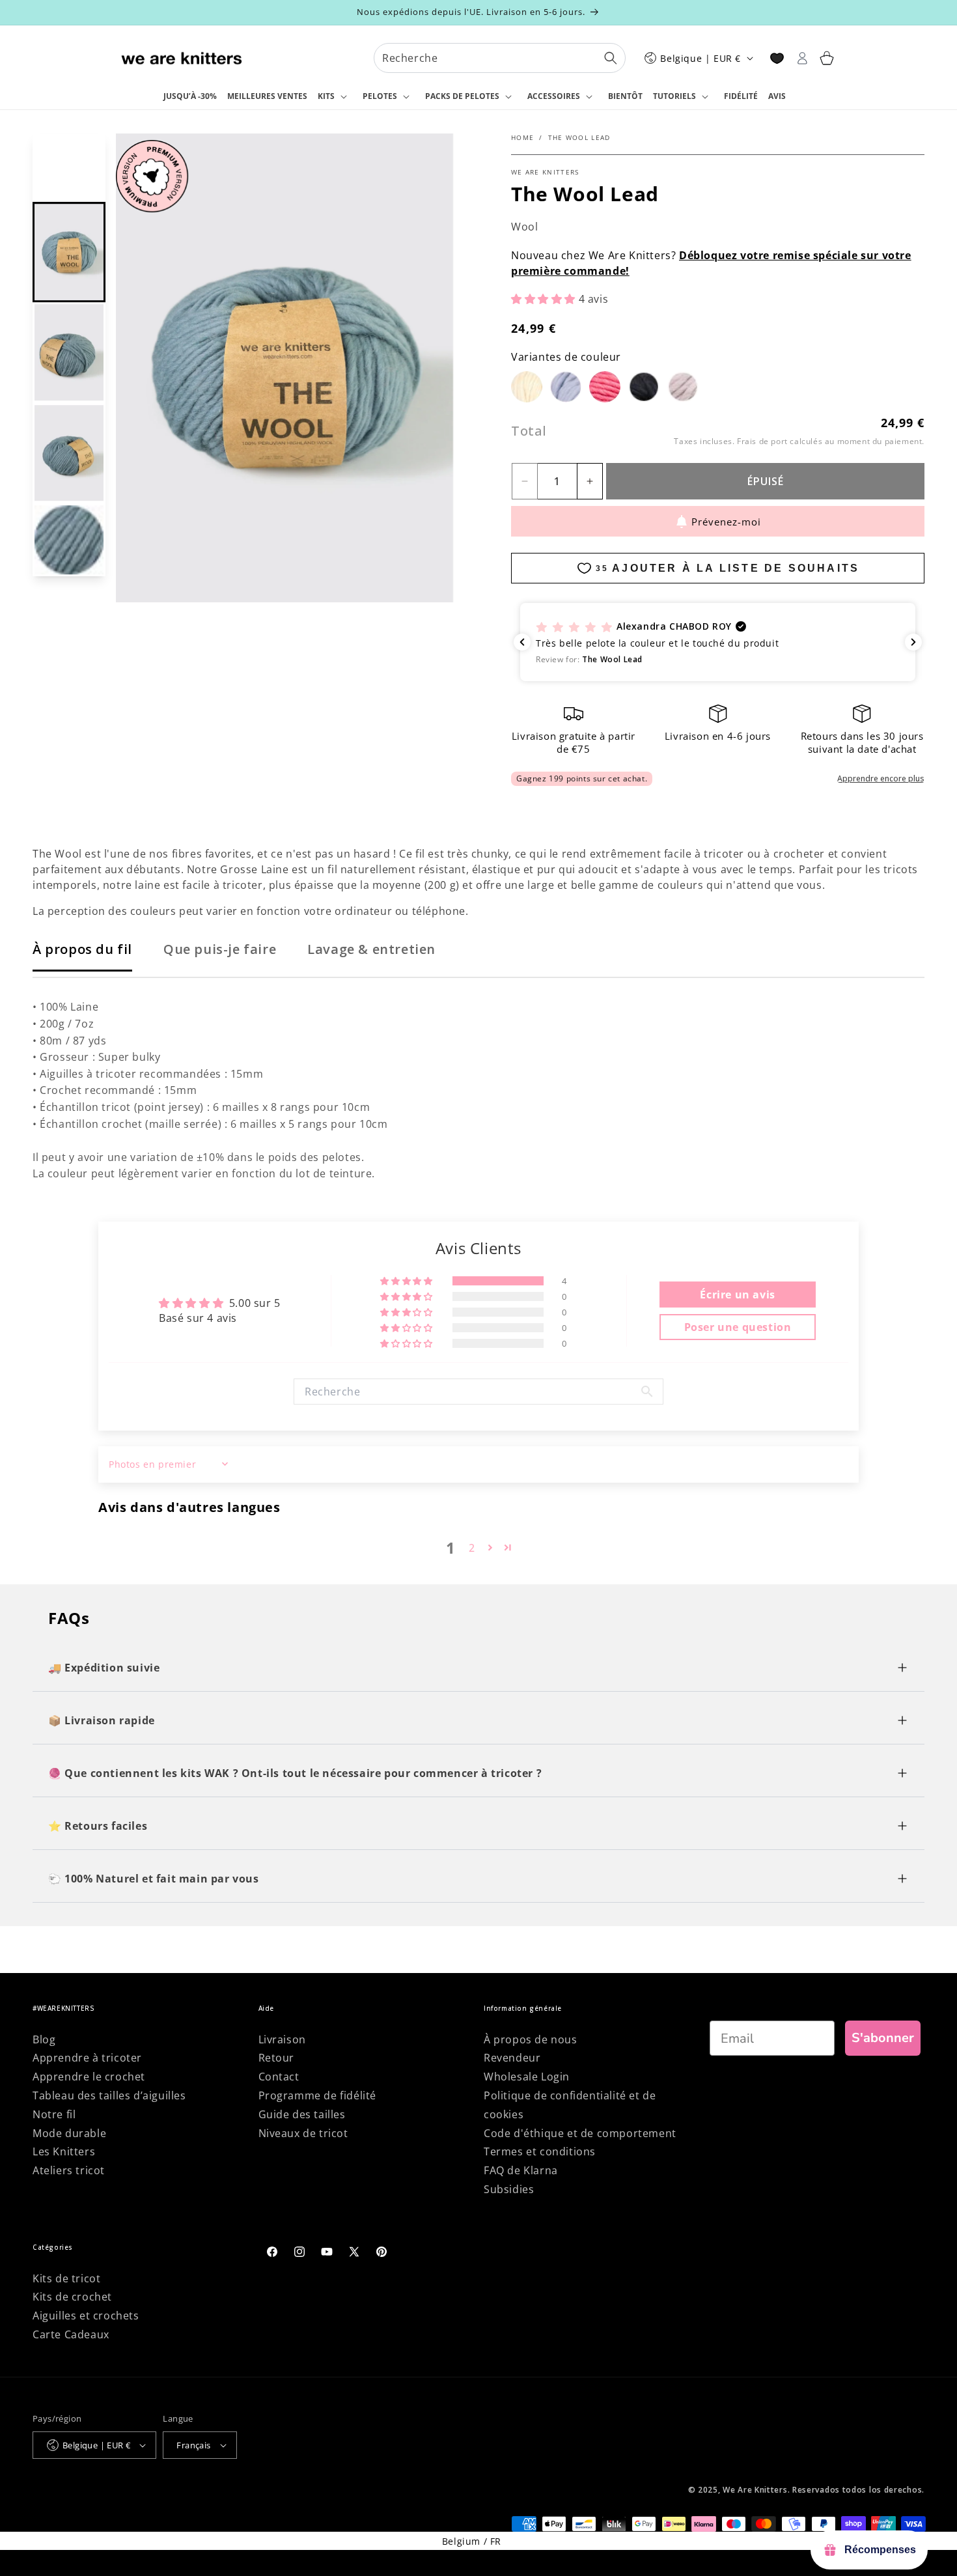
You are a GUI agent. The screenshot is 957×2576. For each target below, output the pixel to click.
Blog (44, 2039)
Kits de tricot (66, 2278)
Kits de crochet (72, 2297)
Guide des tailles (302, 2114)
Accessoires (554, 96)
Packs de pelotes (462, 96)
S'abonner (883, 2038)
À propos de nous (531, 2039)
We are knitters (545, 172)
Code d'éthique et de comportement (580, 2133)
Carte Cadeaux (71, 2334)
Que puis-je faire (220, 949)
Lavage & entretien (371, 949)
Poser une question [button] (738, 1327)
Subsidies (509, 2189)
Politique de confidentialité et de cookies (570, 2105)
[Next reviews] (913, 642)
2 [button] (472, 1548)
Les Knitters (64, 2151)
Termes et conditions (540, 2151)
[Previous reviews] (522, 642)
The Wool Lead (579, 137)
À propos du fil (82, 949)
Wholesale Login (527, 2077)
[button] (335, 97)
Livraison (282, 2039)
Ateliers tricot (69, 2170)
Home (522, 137)
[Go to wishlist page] (777, 58)
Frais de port (762, 441)
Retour (277, 2058)
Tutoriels (674, 96)
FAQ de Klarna (521, 2170)
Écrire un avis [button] (737, 1295)
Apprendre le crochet (89, 2077)
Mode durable (69, 2133)
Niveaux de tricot (303, 2133)
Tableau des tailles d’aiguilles (109, 2095)
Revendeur (512, 2058)
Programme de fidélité (318, 2095)
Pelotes (380, 96)
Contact (279, 2077)
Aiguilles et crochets (86, 2316)
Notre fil (54, 2114)
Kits (326, 96)
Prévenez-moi (726, 522)
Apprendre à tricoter (87, 2058)
